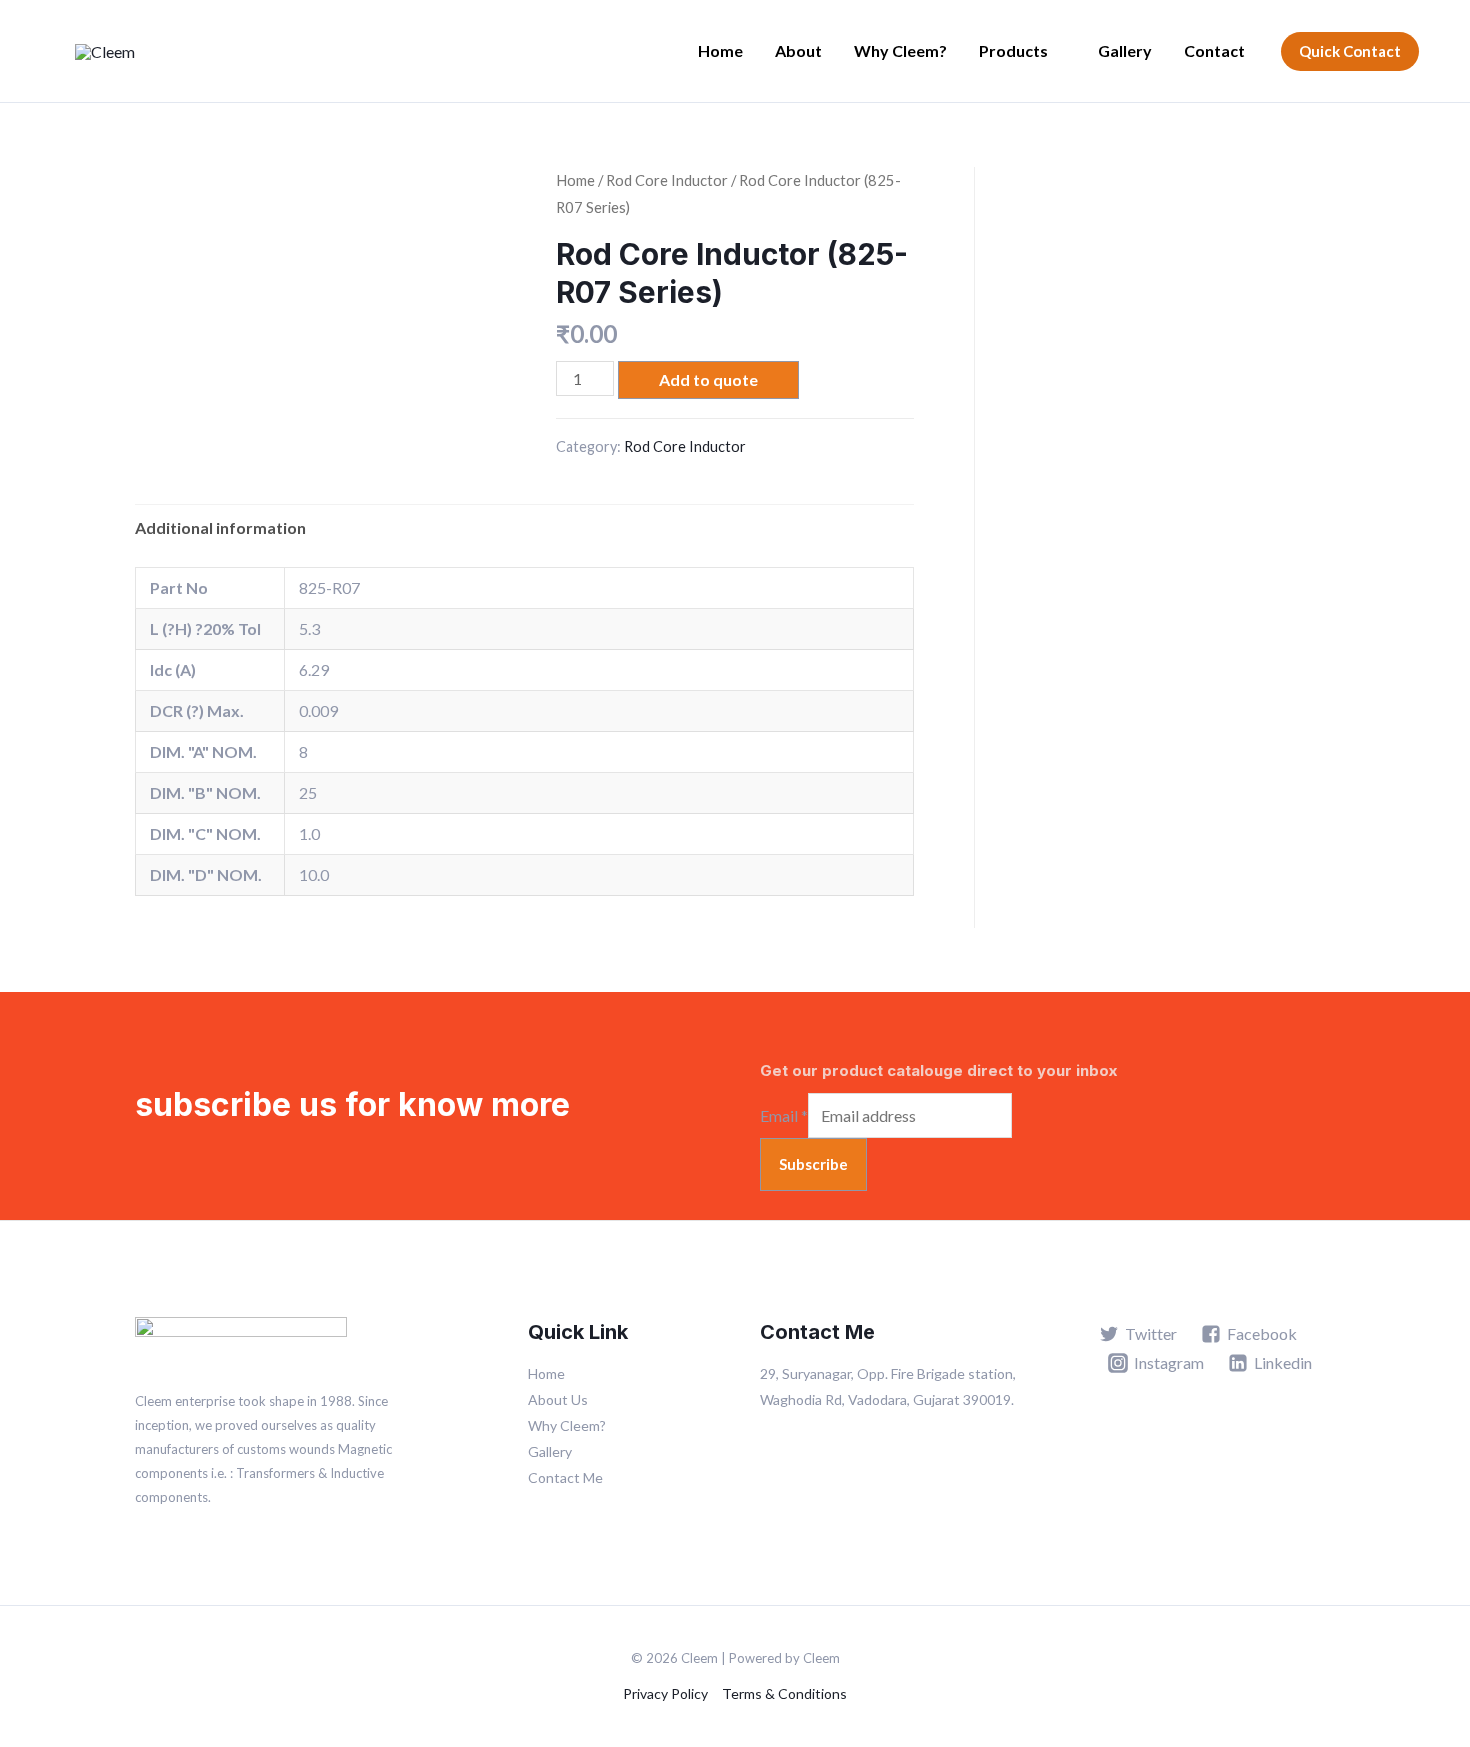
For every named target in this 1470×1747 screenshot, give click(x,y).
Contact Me (565, 1477)
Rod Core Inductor (667, 180)
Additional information (220, 527)
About (798, 50)
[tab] (220, 528)
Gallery (1125, 50)
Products (1013, 50)
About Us (558, 1399)
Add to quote (708, 379)
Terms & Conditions (784, 1693)
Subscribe (813, 1164)
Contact (1214, 50)
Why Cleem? (900, 50)
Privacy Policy (665, 1693)
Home (720, 50)
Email (784, 1115)
